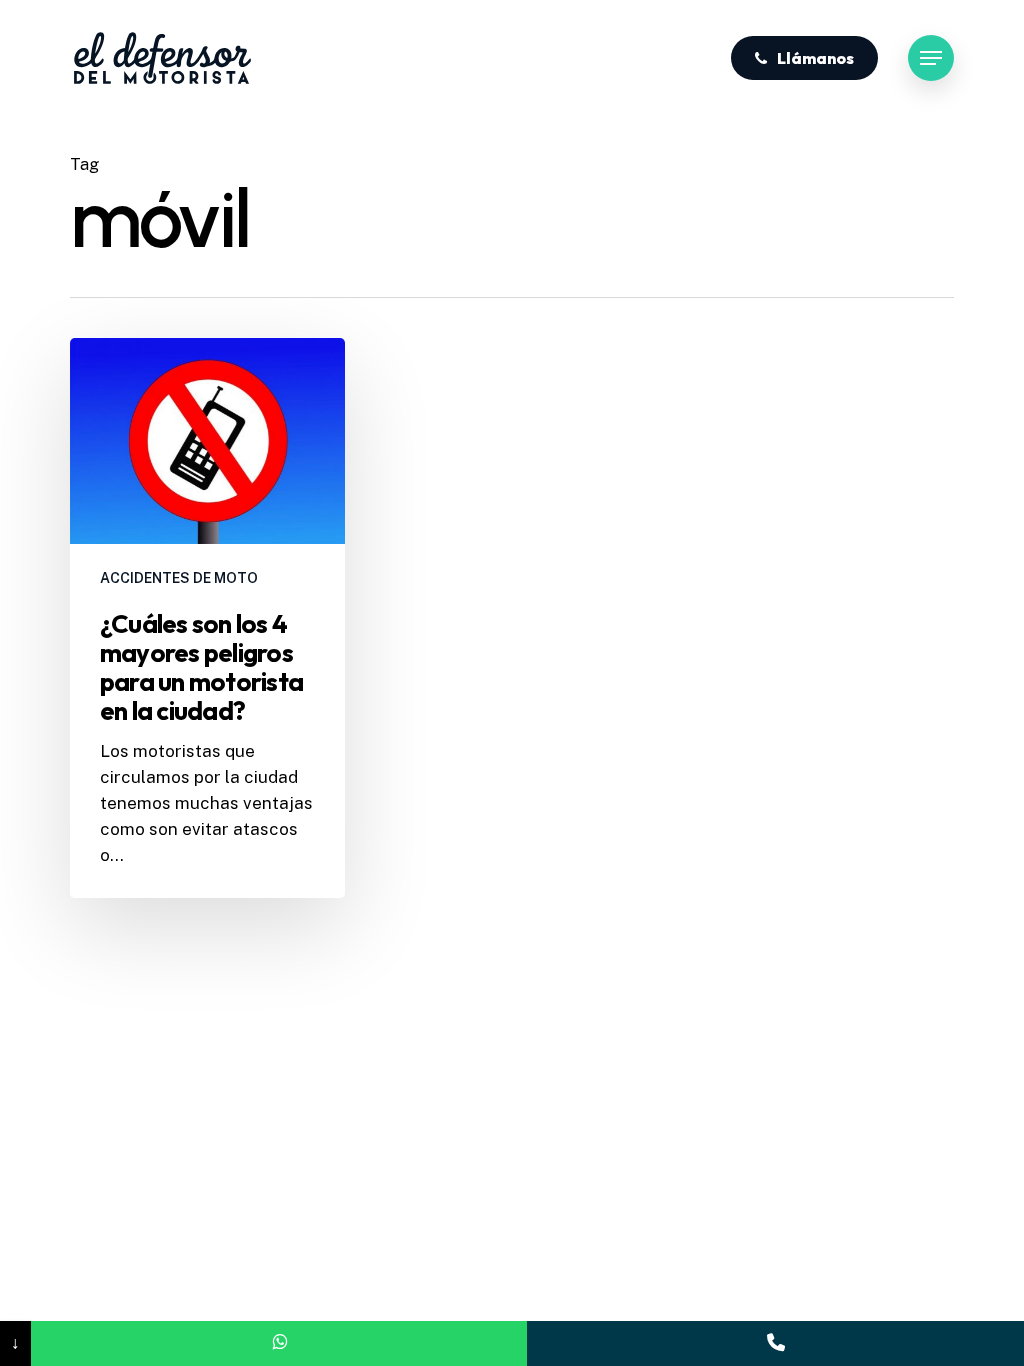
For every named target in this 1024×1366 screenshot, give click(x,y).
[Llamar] (775, 1343)
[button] (931, 58)
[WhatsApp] (279, 1343)
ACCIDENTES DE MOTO (179, 578)
